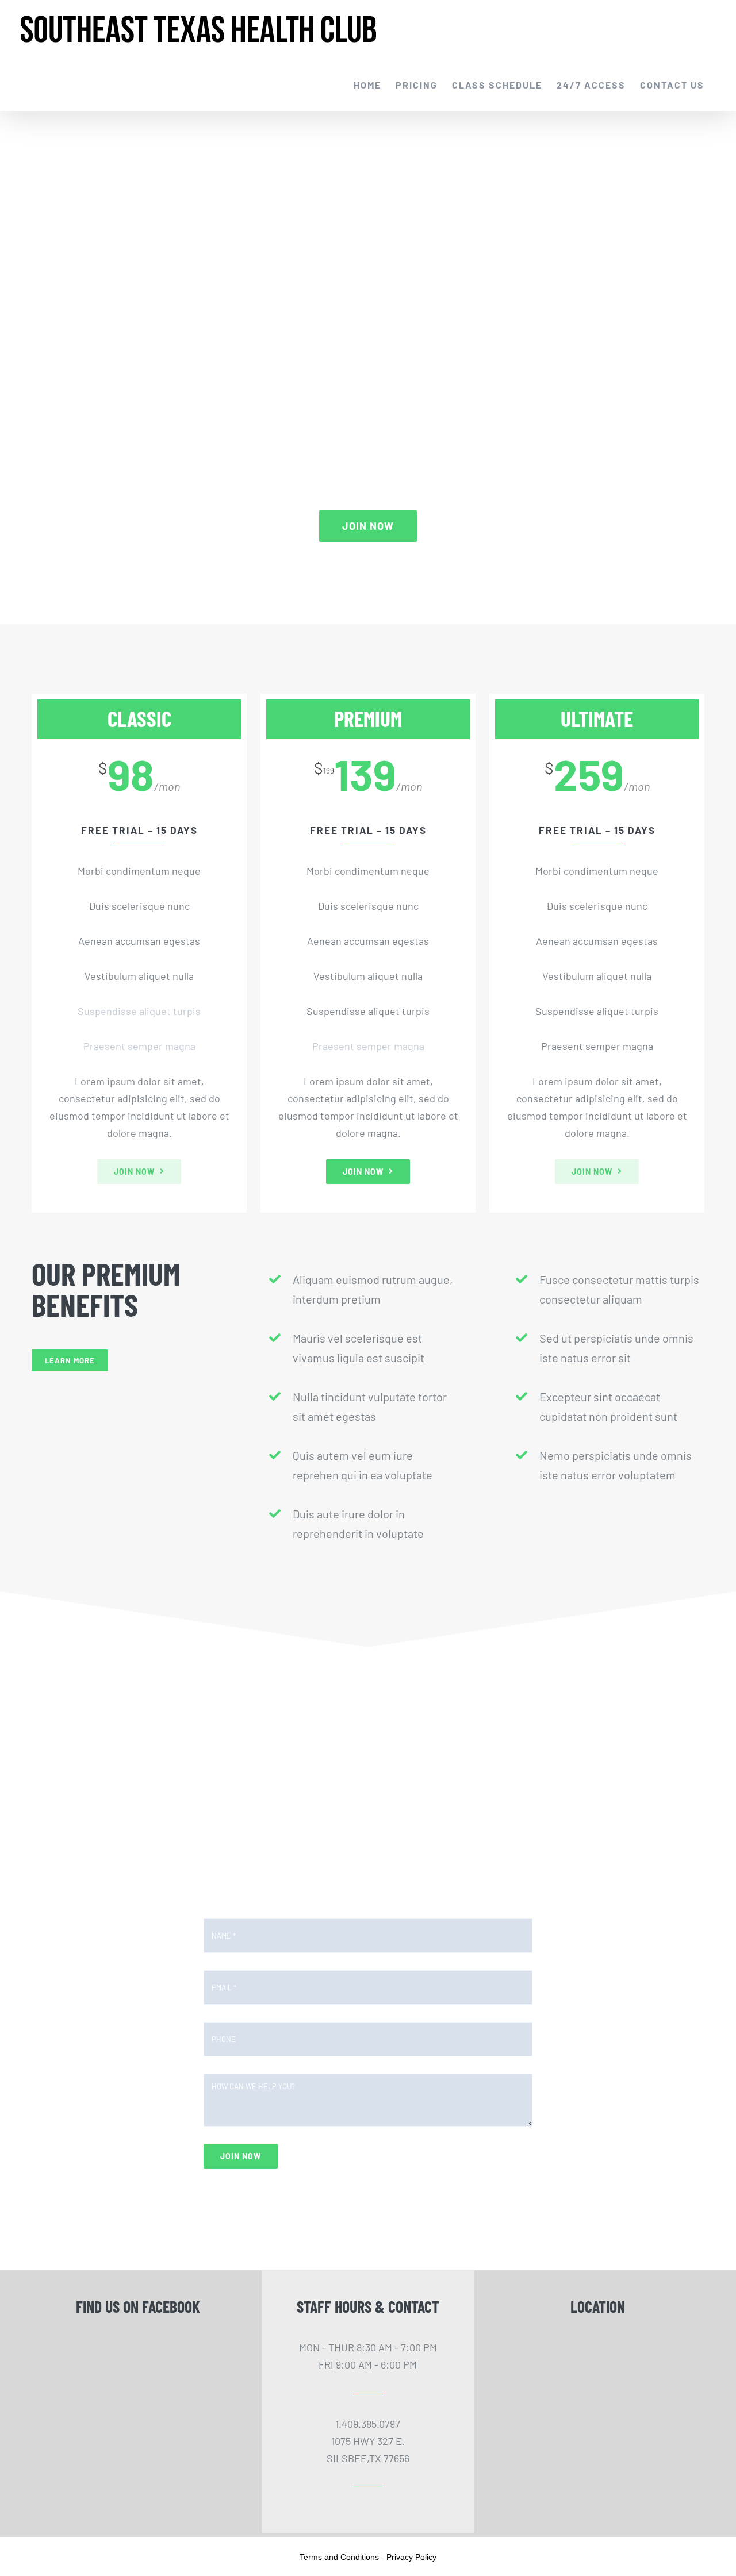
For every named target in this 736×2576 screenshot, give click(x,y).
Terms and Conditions (339, 2557)
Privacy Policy (411, 2557)
